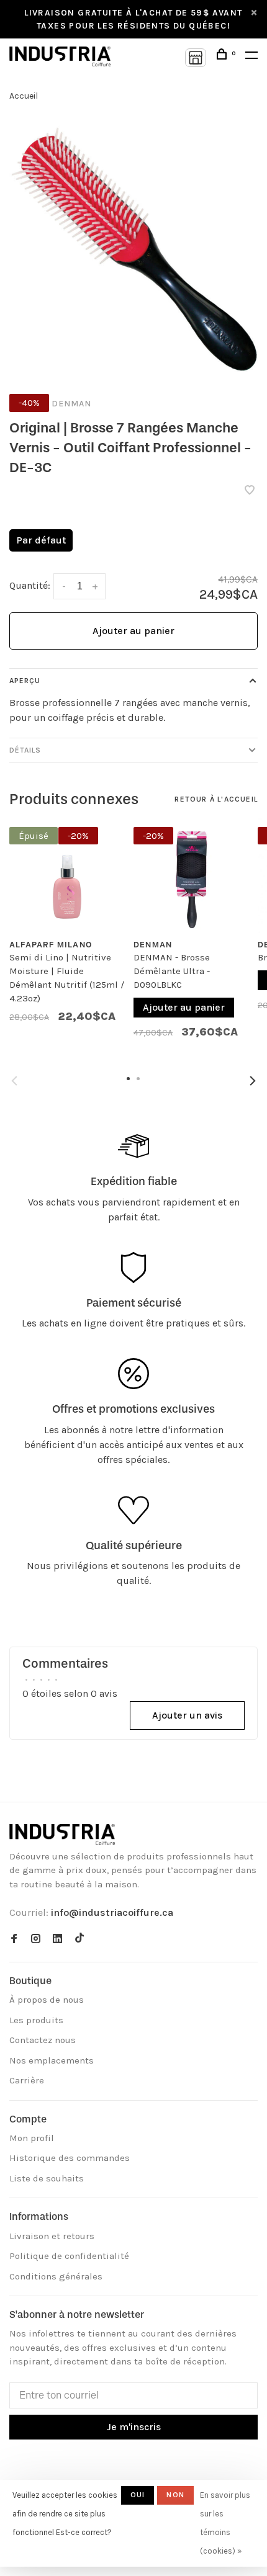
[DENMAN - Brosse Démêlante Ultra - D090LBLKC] (191, 875)
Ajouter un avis (187, 1715)
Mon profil (32, 2138)
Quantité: (30, 585)
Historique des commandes (70, 2158)
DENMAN (71, 404)
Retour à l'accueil (216, 799)
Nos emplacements (52, 2060)
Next (253, 1081)
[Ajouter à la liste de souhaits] (250, 491)
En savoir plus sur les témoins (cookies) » (225, 2523)
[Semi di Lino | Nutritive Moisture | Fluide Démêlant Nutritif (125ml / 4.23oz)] (67, 875)
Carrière (27, 2080)
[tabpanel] (67, 931)
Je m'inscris (134, 2427)
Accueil (24, 96)
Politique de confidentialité (69, 2256)
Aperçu (25, 681)
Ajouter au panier (133, 631)
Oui (138, 2495)
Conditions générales (56, 2276)
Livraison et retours (52, 2236)
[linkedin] (57, 1939)
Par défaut (41, 540)
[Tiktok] (79, 1939)
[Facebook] (14, 1939)
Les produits (36, 2020)
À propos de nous (47, 2000)
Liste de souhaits (47, 2178)
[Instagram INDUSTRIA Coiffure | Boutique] (36, 1939)
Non (175, 2495)
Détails (25, 750)
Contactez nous (43, 2040)
